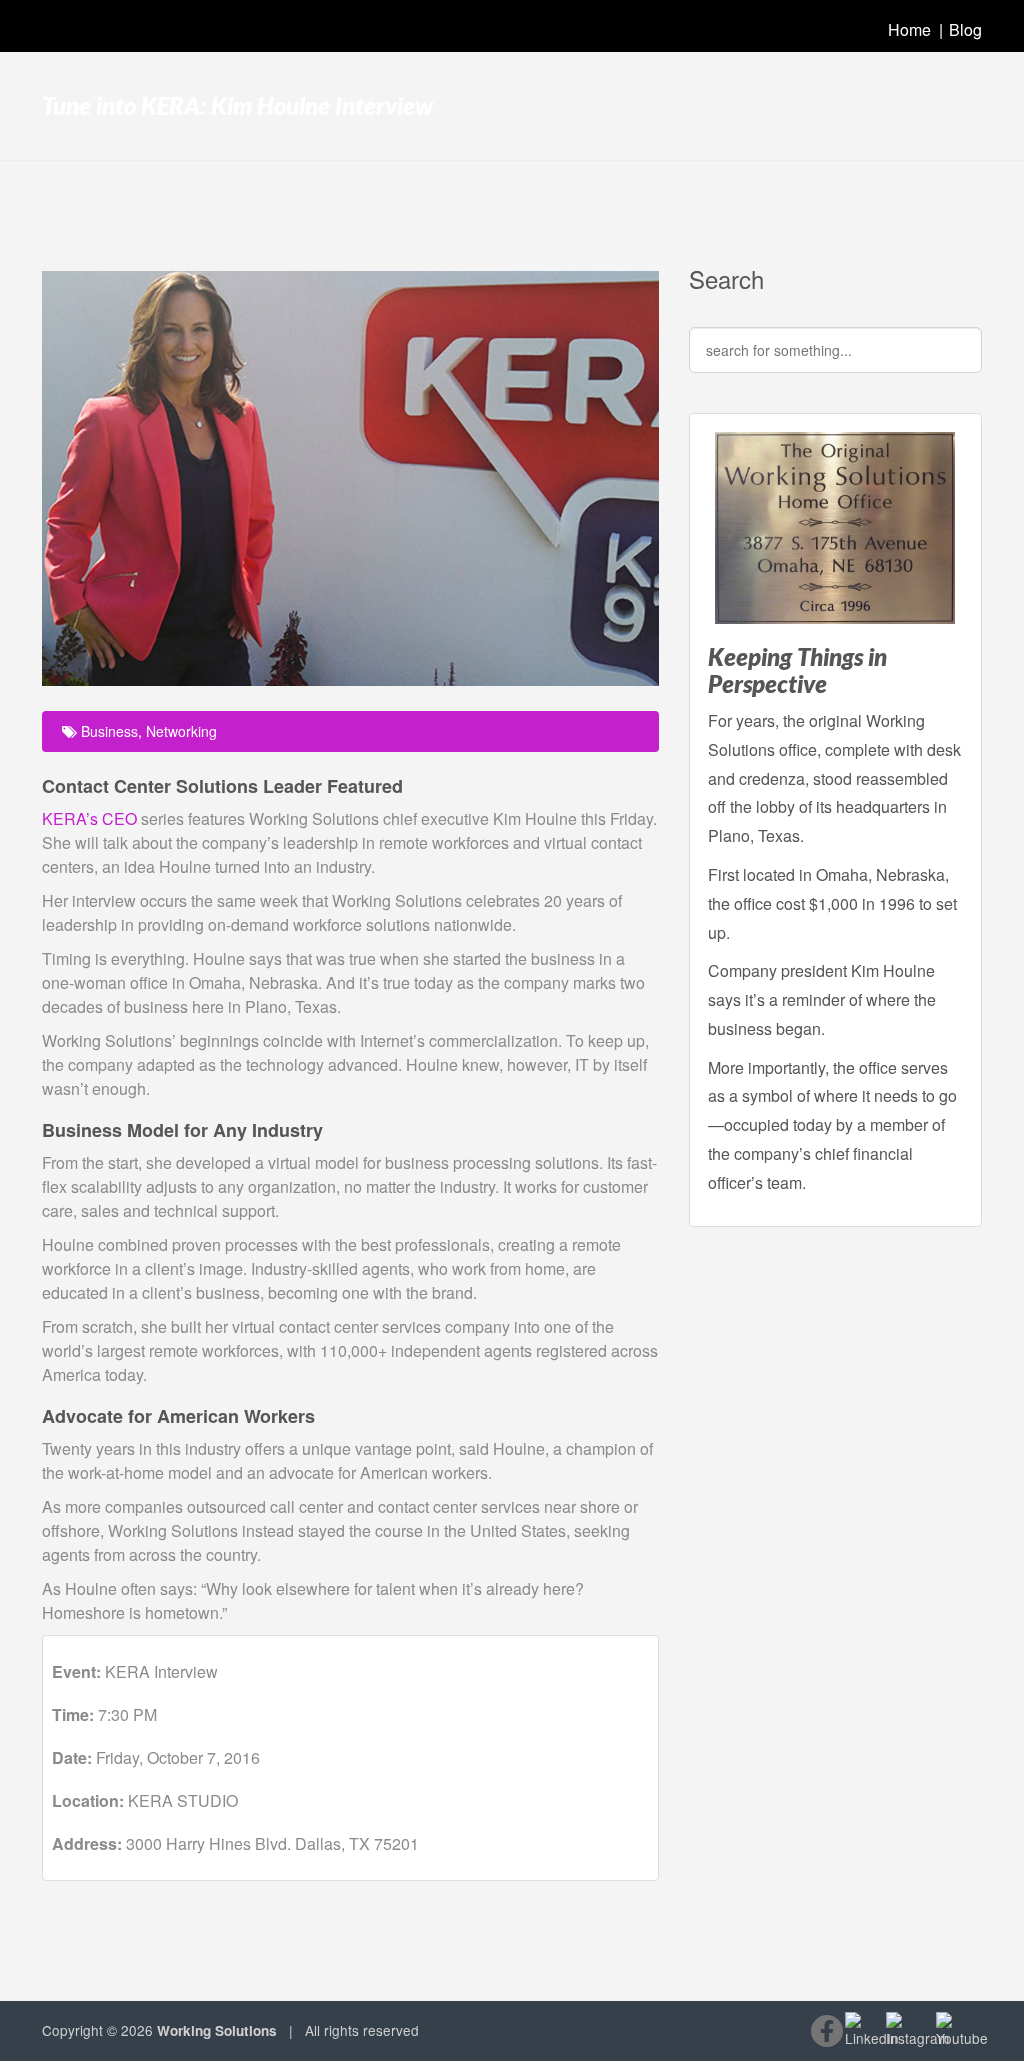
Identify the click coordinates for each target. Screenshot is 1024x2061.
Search (726, 278)
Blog (965, 29)
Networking (181, 731)
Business (109, 731)
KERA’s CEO (89, 818)
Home (909, 29)
